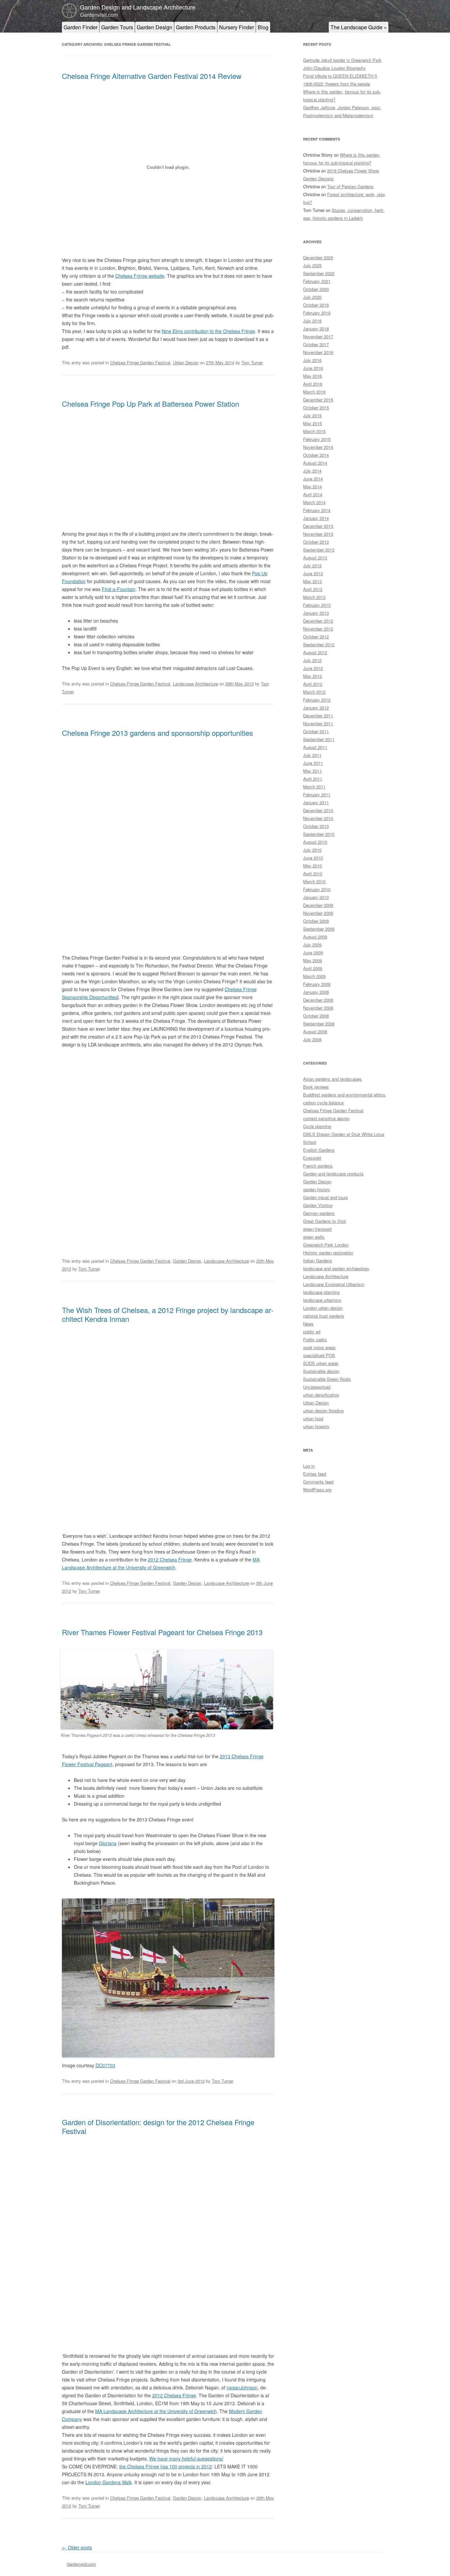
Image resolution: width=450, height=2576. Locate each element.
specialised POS (319, 1355)
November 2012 (318, 629)
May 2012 (312, 676)
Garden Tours (117, 27)
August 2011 (315, 747)
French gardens (318, 1166)
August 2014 (315, 463)
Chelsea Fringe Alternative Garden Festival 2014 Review (152, 76)
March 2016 (314, 392)
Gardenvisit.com (81, 2564)
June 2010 (313, 858)
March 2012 (314, 692)
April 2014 (313, 494)
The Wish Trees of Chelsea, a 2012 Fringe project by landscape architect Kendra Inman (168, 1314)
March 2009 (314, 976)
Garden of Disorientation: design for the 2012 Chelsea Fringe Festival (158, 2126)
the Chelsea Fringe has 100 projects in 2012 (166, 2466)
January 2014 (316, 518)
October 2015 (316, 408)
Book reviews (316, 1087)
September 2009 (319, 929)
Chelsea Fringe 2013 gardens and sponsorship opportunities (157, 733)
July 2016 (312, 360)
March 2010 (314, 881)
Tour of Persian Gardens (350, 186)
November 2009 (318, 913)
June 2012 (313, 668)
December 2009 (318, 905)
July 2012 (312, 660)
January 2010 (316, 897)
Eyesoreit (312, 1158)
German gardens (319, 1213)
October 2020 (316, 289)
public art (312, 1332)
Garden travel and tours (325, 1197)
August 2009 (315, 937)
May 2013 (312, 581)
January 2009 (316, 992)
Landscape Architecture (196, 684)
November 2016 (318, 352)
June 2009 (313, 953)
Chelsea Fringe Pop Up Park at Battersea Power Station (151, 404)
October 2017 (316, 344)
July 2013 (312, 566)
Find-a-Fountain (119, 589)
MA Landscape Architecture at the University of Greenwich (156, 2411)
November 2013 (318, 534)
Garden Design (155, 27)
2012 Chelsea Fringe (170, 1559)
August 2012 (315, 652)
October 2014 (316, 455)
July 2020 (312, 297)
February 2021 (317, 281)
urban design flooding (323, 1411)
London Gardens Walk (109, 2482)
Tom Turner (252, 362)
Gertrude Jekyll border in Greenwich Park (342, 60)
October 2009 (316, 921)
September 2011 (319, 739)
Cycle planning (317, 1126)
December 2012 (318, 621)
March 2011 (314, 787)
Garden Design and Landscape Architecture (138, 7)
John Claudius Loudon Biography (334, 68)
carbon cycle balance (323, 1103)
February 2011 (317, 795)
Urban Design (186, 362)
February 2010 (317, 889)
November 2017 (318, 336)
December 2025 (318, 258)
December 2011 (318, 716)
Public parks (315, 1340)
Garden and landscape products (333, 1174)
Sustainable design (321, 1371)
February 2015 (317, 439)
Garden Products (196, 27)
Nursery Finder (237, 27)
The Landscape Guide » (359, 27)
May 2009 (312, 960)
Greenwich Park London (326, 1245)
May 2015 (312, 423)
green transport (317, 1229)
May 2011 (312, 771)
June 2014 (313, 479)
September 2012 (319, 644)
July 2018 (312, 321)
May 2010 (312, 866)
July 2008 (312, 1039)
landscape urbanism (322, 1300)
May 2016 (312, 376)
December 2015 (318, 400)
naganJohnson (242, 2387)
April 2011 (313, 779)
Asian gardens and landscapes (332, 1079)
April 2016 (313, 384)
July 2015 (312, 415)
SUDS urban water (321, 1363)
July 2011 (312, 755)
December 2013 (318, 526)
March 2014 (314, 502)
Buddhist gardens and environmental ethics (344, 1095)
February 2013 (317, 605)
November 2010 (318, 818)
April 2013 (313, 589)
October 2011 (316, 731)
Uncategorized (317, 1387)
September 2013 (319, 550)
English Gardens (319, 1150)
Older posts (77, 2547)
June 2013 (313, 573)
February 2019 (317, 313)
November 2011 (318, 723)
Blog (263, 27)
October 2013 (316, 542)
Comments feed (318, 1482)
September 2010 (319, 834)
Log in (309, 1466)
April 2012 (313, 684)
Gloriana (108, 1843)
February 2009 (317, 984)
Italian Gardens (318, 1261)
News (308, 1324)
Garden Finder (81, 27)
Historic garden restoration (328, 1253)
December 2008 (318, 1000)
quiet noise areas (319, 1347)
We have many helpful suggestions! (186, 2459)
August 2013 (315, 558)
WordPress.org (317, 1490)
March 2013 (314, 597)
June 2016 (313, 368)
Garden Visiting (318, 1205)
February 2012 (317, 700)
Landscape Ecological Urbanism (334, 1284)
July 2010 (312, 850)
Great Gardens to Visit (324, 1221)
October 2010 (316, 826)
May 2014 (312, 487)
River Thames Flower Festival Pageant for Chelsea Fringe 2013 (162, 1632)
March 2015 (314, 431)
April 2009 (313, 968)
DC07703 (105, 2065)
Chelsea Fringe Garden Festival (140, 362)
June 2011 (313, 763)
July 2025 (312, 265)
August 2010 (315, 842)
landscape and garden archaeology (336, 1268)
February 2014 (317, 510)
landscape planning (321, 1292)
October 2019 (316, 305)
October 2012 (316, 637)
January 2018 (316, 329)
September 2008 (319, 1024)
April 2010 (313, 874)
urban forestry (316, 1426)
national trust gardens (324, 1316)
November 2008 (318, 1008)
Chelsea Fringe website (140, 276)
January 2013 (316, 613)
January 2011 (316, 802)
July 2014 (312, 471)
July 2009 (312, 945)
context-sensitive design (326, 1118)
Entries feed (315, 1474)
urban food (313, 1418)
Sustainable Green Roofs (327, 1379)
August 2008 (315, 1031)
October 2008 (316, 1016)
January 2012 (316, 708)
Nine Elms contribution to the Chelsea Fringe (208, 331)
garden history (317, 1189)
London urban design (323, 1308)
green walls (314, 1237)
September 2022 (319, 273)
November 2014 (318, 447)
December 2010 (318, 810)
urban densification (321, 1395)
